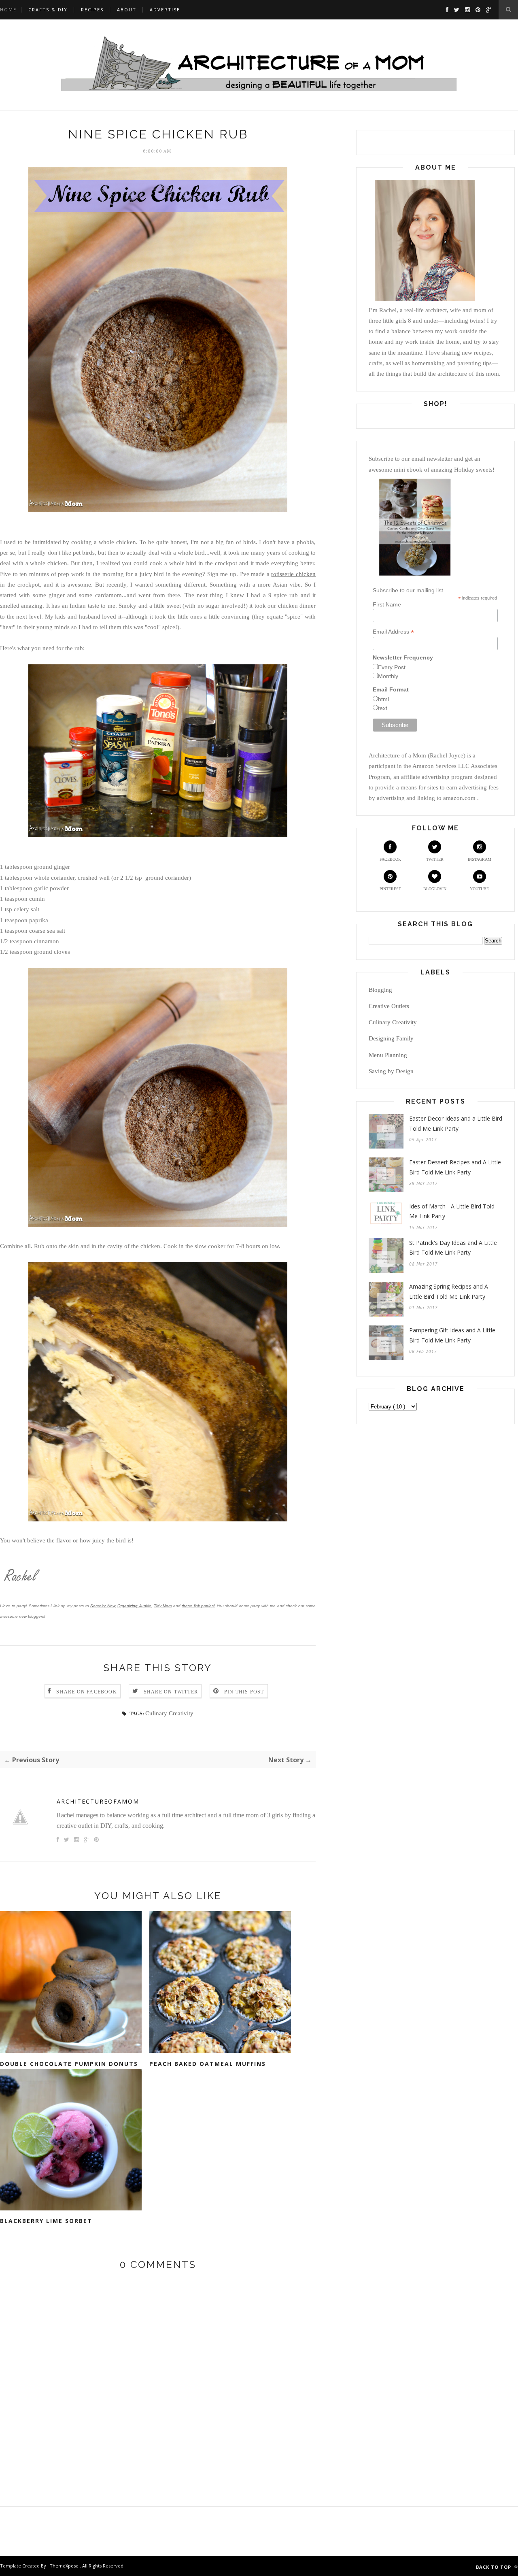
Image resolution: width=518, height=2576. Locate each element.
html (383, 699)
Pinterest (390, 889)
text (383, 708)
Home (8, 10)
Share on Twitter (171, 1692)
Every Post (392, 667)
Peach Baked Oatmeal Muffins (208, 2064)
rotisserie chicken (293, 574)
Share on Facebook (86, 1692)
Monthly (388, 676)
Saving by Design (391, 1071)
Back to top (494, 2567)
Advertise (165, 10)
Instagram (480, 859)
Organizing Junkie (134, 1606)
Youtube (479, 889)
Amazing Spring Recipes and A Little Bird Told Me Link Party (449, 1291)
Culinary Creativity (169, 1713)
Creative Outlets (389, 1006)
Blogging (380, 990)
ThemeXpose (64, 2566)
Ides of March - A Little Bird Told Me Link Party (452, 1211)
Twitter (435, 859)
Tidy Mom (163, 1606)
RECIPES (92, 10)
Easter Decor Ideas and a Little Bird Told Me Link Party (456, 1123)
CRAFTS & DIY (48, 10)
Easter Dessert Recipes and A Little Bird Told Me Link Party (455, 1167)
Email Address (393, 632)
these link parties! (198, 1606)
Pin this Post (244, 1692)
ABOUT (127, 10)
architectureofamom (98, 1801)
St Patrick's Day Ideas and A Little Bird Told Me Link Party (453, 1248)
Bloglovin (435, 889)
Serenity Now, (103, 1606)
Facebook (390, 859)
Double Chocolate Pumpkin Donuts (69, 2064)
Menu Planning (388, 1055)
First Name (387, 604)
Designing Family (391, 1038)
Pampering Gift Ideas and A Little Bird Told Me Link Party (452, 1335)
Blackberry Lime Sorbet (46, 2221)
